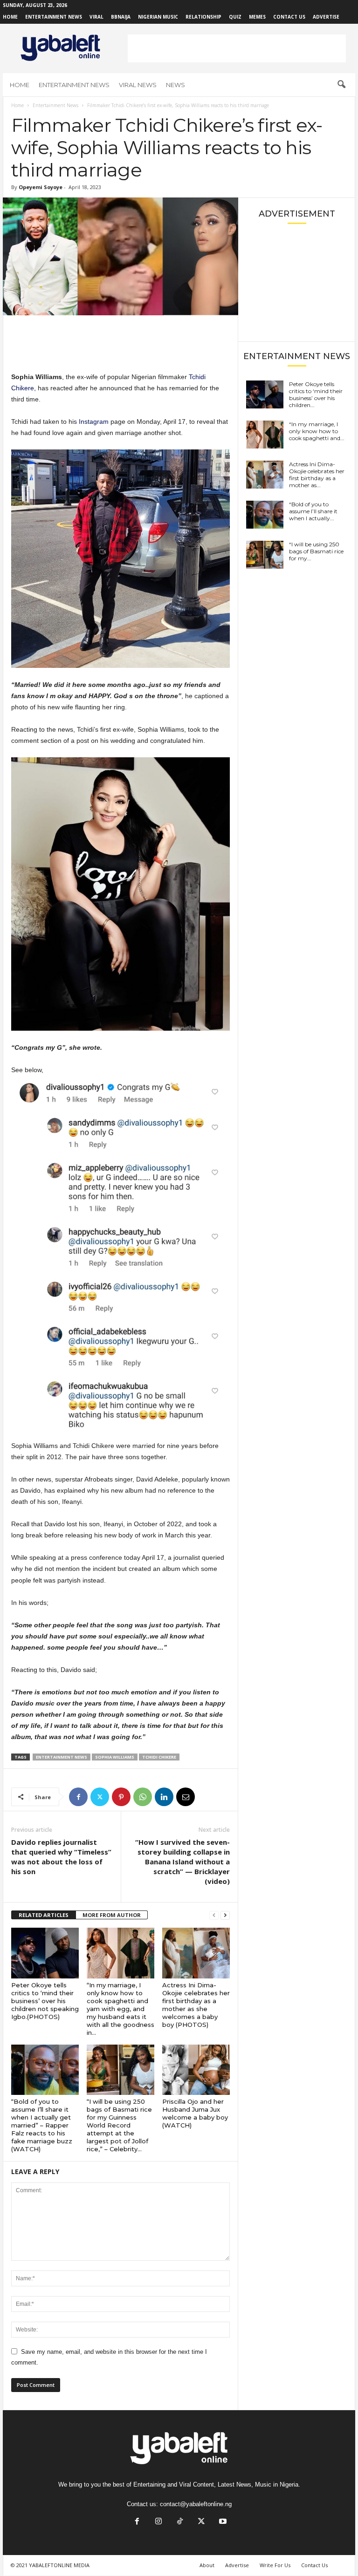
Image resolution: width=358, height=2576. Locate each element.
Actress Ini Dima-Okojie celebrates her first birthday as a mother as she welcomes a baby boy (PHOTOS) (196, 2005)
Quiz (235, 17)
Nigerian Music (158, 17)
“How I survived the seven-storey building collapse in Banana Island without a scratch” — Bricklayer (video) (182, 1862)
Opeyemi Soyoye (41, 187)
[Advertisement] (237, 48)
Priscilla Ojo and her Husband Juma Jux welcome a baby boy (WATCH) (195, 2113)
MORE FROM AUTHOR (112, 1915)
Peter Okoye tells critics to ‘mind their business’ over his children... (316, 394)
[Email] (186, 1797)
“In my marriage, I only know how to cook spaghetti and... (317, 431)
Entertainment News (54, 17)
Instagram (94, 421)
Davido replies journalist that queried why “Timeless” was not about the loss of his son (61, 1857)
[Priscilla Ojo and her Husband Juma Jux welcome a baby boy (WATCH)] (196, 2070)
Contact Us (289, 17)
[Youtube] (222, 2522)
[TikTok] (180, 2522)
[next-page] (225, 1915)
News (176, 85)
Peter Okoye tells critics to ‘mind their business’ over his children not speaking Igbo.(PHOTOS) (45, 2001)
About (207, 2565)
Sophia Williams (115, 1757)
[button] (341, 85)
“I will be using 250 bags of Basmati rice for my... (316, 551)
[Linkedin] (164, 1797)
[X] (100, 1797)
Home (10, 17)
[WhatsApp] (143, 1797)
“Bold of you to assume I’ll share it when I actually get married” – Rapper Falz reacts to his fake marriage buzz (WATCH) (42, 2125)
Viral (96, 17)
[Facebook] (78, 1797)
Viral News (138, 85)
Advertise (326, 17)
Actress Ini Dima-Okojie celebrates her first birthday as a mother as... (317, 475)
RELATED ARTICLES (44, 1915)
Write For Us (275, 2565)
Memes (257, 17)
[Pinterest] (121, 1797)
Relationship (203, 17)
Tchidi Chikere (159, 1757)
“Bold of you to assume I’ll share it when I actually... (313, 511)
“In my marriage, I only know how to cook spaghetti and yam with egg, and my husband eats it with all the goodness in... (120, 2009)
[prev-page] (214, 1915)
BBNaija (121, 17)
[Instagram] (158, 2522)
